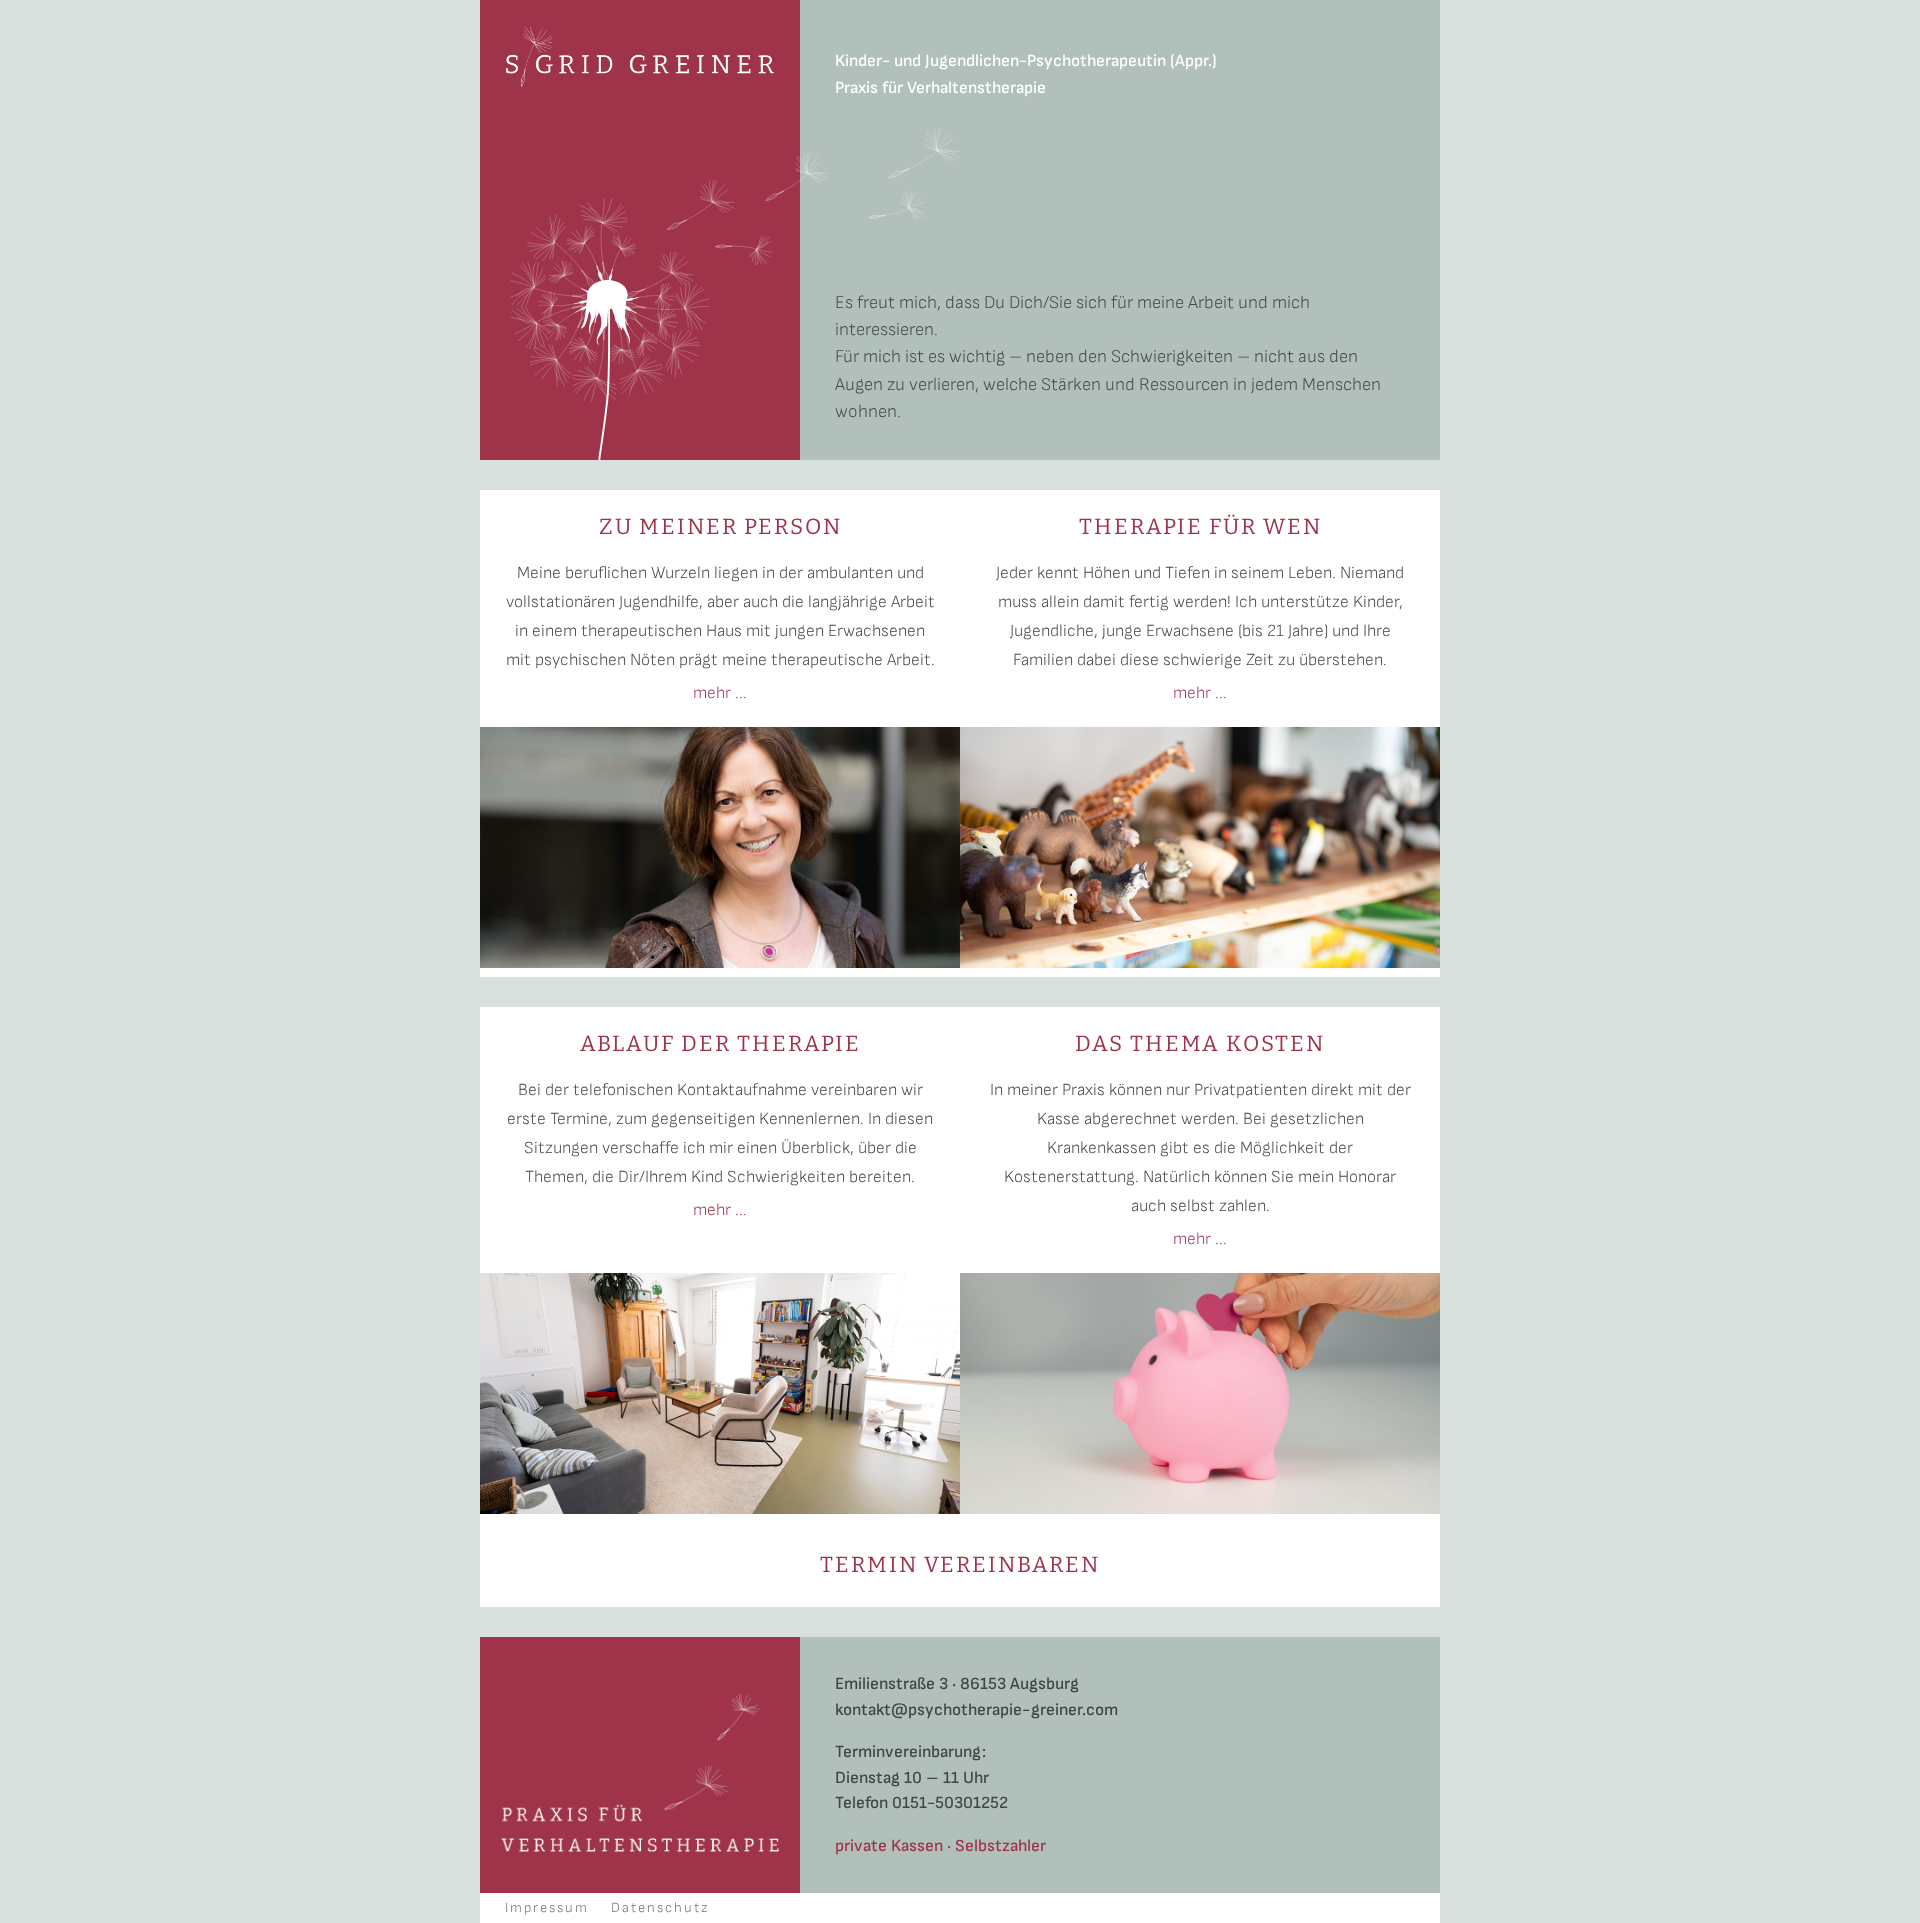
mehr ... (720, 693)
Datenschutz (660, 1908)
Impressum (547, 1908)
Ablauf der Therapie (720, 1043)
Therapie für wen (1200, 526)
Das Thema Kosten (1200, 1043)
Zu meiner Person (720, 526)
